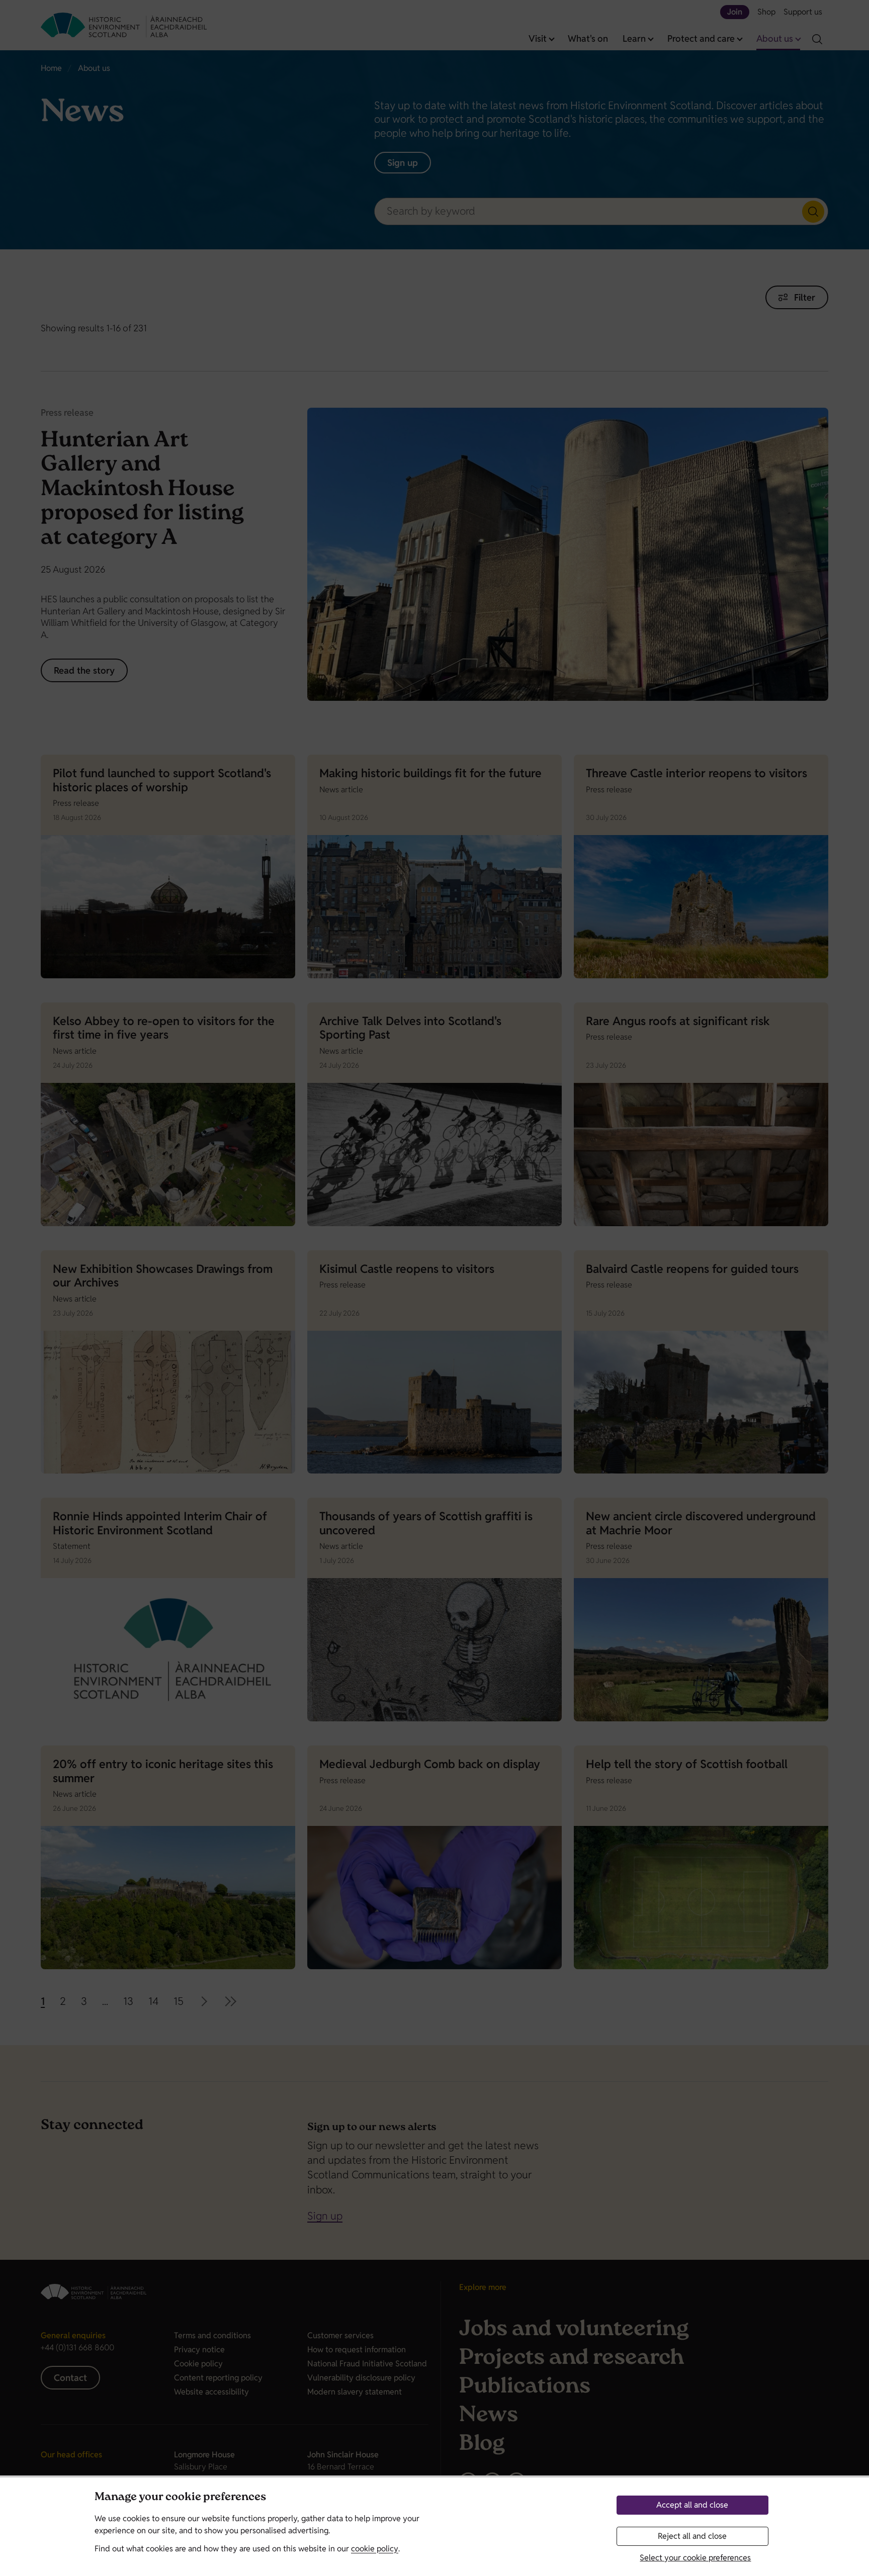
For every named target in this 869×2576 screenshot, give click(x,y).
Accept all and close (692, 2505)
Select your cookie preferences (695, 2558)
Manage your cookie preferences (180, 2498)
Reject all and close (692, 2536)
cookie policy (375, 2549)
